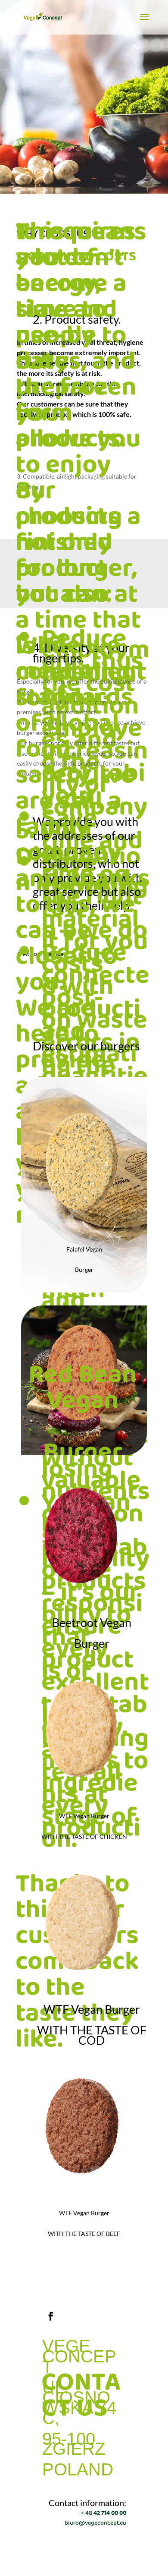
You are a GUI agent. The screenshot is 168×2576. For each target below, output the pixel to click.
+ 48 (103, 2513)
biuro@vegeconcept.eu (95, 2523)
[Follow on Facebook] (51, 2316)
